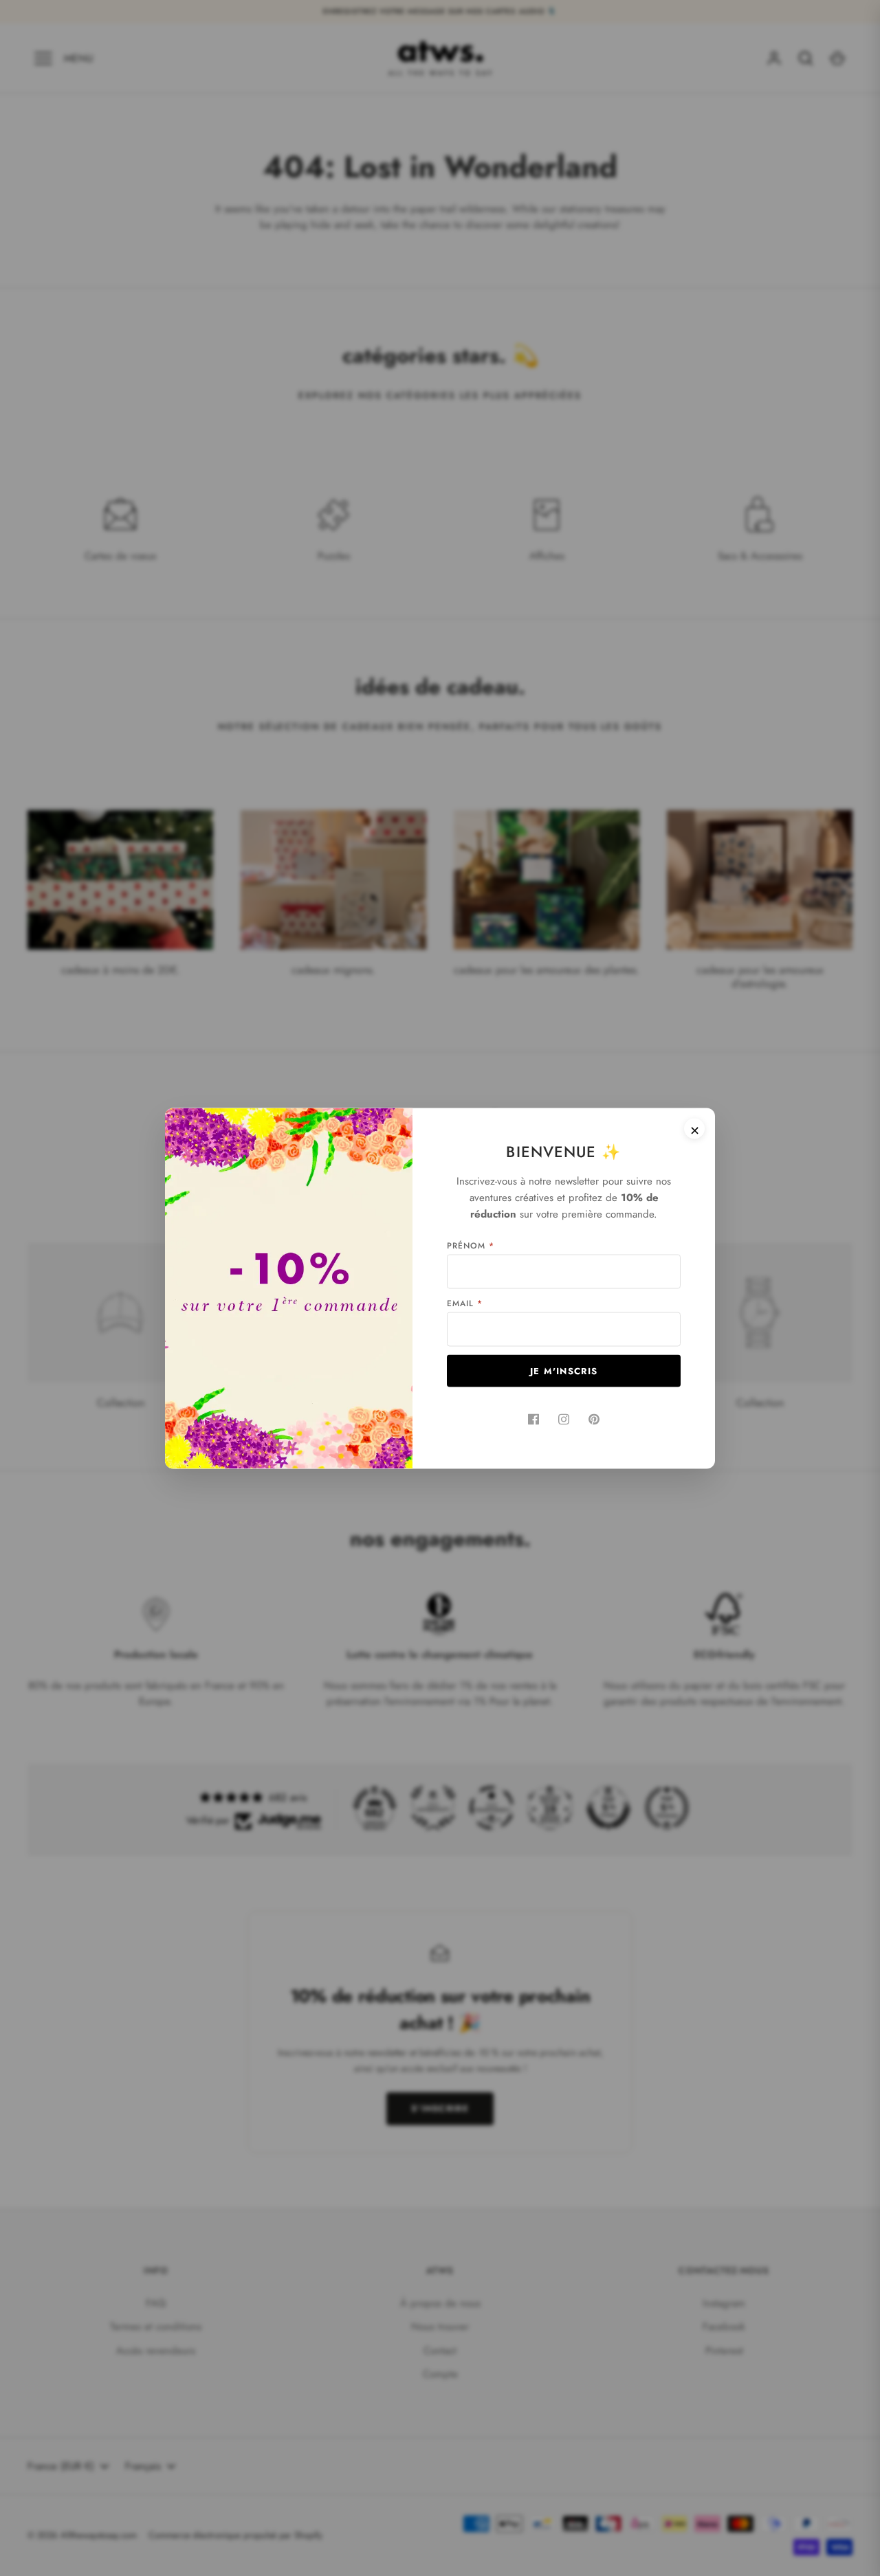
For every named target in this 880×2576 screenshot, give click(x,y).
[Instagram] (564, 1419)
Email (465, 1303)
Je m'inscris (564, 1370)
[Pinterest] (594, 1419)
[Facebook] (533, 1419)
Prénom (471, 1245)
